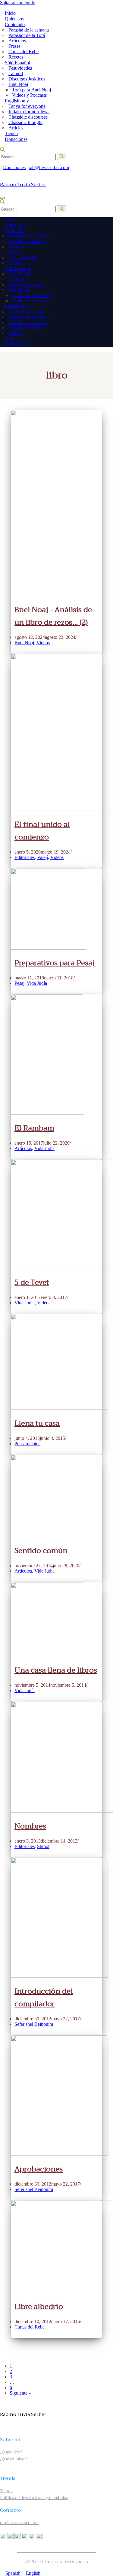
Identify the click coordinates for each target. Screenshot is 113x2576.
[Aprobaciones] (59, 2154)
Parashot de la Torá (27, 35)
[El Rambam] (47, 1113)
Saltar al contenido (18, 3)
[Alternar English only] (106, 306)
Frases (14, 46)
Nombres (30, 1826)
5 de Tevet (32, 1282)
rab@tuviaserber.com (49, 167)
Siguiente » (20, 2393)
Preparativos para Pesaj (55, 963)
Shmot (43, 1846)
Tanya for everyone (27, 106)
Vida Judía (37, 983)
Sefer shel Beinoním (34, 2024)
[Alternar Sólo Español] (106, 269)
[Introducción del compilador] (59, 1976)
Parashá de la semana (29, 30)
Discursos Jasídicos (27, 79)
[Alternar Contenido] (106, 231)
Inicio (10, 13)
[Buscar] (2, 150)
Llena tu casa (37, 1423)
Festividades (20, 68)
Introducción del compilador (44, 1998)
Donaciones (16, 139)
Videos (43, 643)
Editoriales (25, 857)
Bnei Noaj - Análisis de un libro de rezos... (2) (53, 616)
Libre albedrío (39, 2307)
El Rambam (34, 1128)
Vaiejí (42, 857)
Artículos (17, 41)
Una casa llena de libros (56, 1670)
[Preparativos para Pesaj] (49, 948)
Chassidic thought (25, 122)
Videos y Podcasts (29, 95)
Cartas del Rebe (24, 52)
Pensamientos (27, 1444)
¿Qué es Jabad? (14, 2459)
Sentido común (41, 1551)
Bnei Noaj (24, 643)
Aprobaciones (39, 2169)
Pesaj (19, 983)
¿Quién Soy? (11, 2452)
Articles (16, 128)
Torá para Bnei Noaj (31, 90)
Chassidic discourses (28, 117)
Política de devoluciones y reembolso (34, 2498)
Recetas (16, 57)
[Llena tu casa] (60, 1408)
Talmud (16, 73)
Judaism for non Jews (29, 112)
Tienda (11, 134)
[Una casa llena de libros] (49, 1655)
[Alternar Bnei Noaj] (103, 290)
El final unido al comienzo (42, 831)
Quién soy (15, 19)
